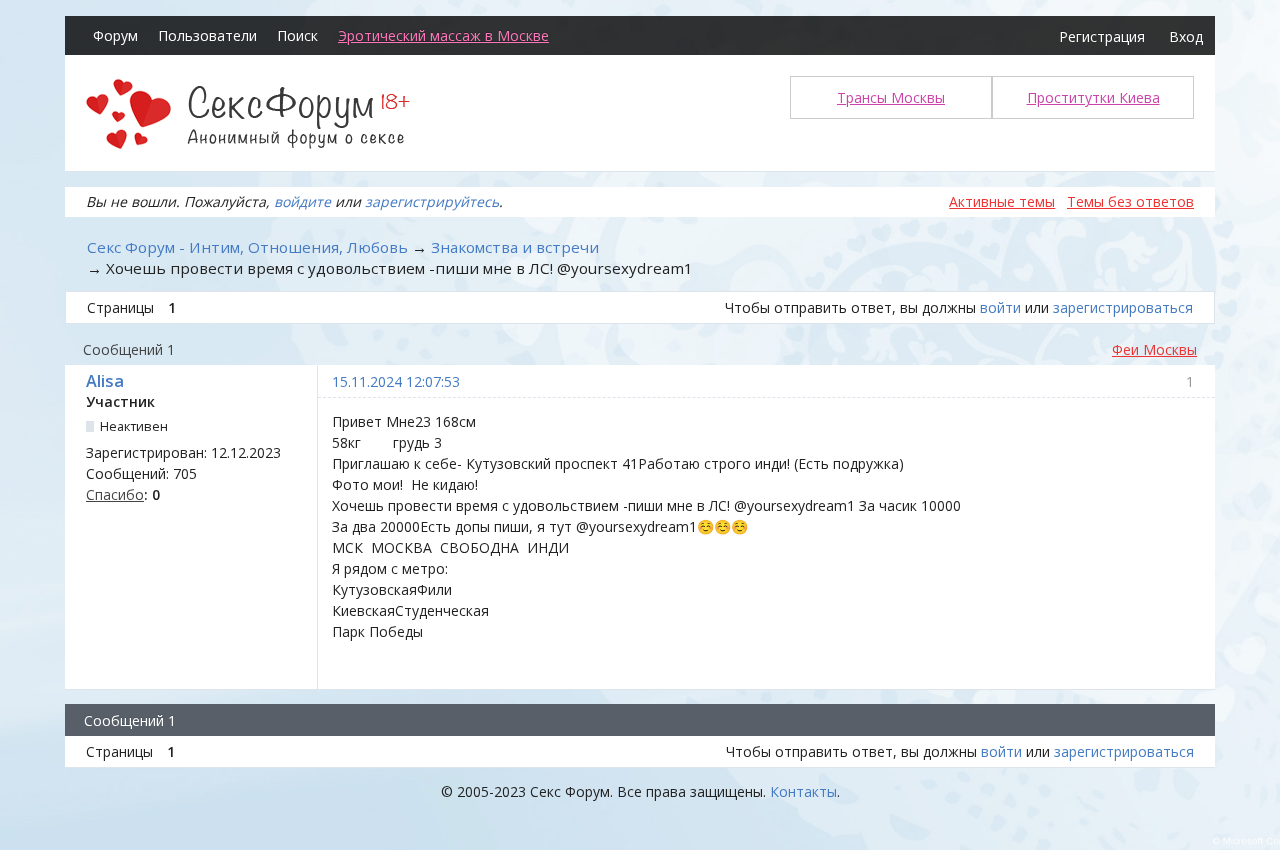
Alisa (105, 381)
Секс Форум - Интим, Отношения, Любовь (247, 247)
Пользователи (207, 35)
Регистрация (1102, 36)
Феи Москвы (1154, 349)
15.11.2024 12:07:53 (396, 381)
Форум (115, 35)
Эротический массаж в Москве (443, 35)
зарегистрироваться (1123, 307)
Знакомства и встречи (515, 247)
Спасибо (115, 494)
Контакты (803, 791)
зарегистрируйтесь (432, 201)
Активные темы (1002, 201)
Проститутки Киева (1093, 97)
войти (1000, 307)
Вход (1186, 36)
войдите (302, 201)
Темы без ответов (1130, 201)
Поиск (297, 35)
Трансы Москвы (891, 97)
